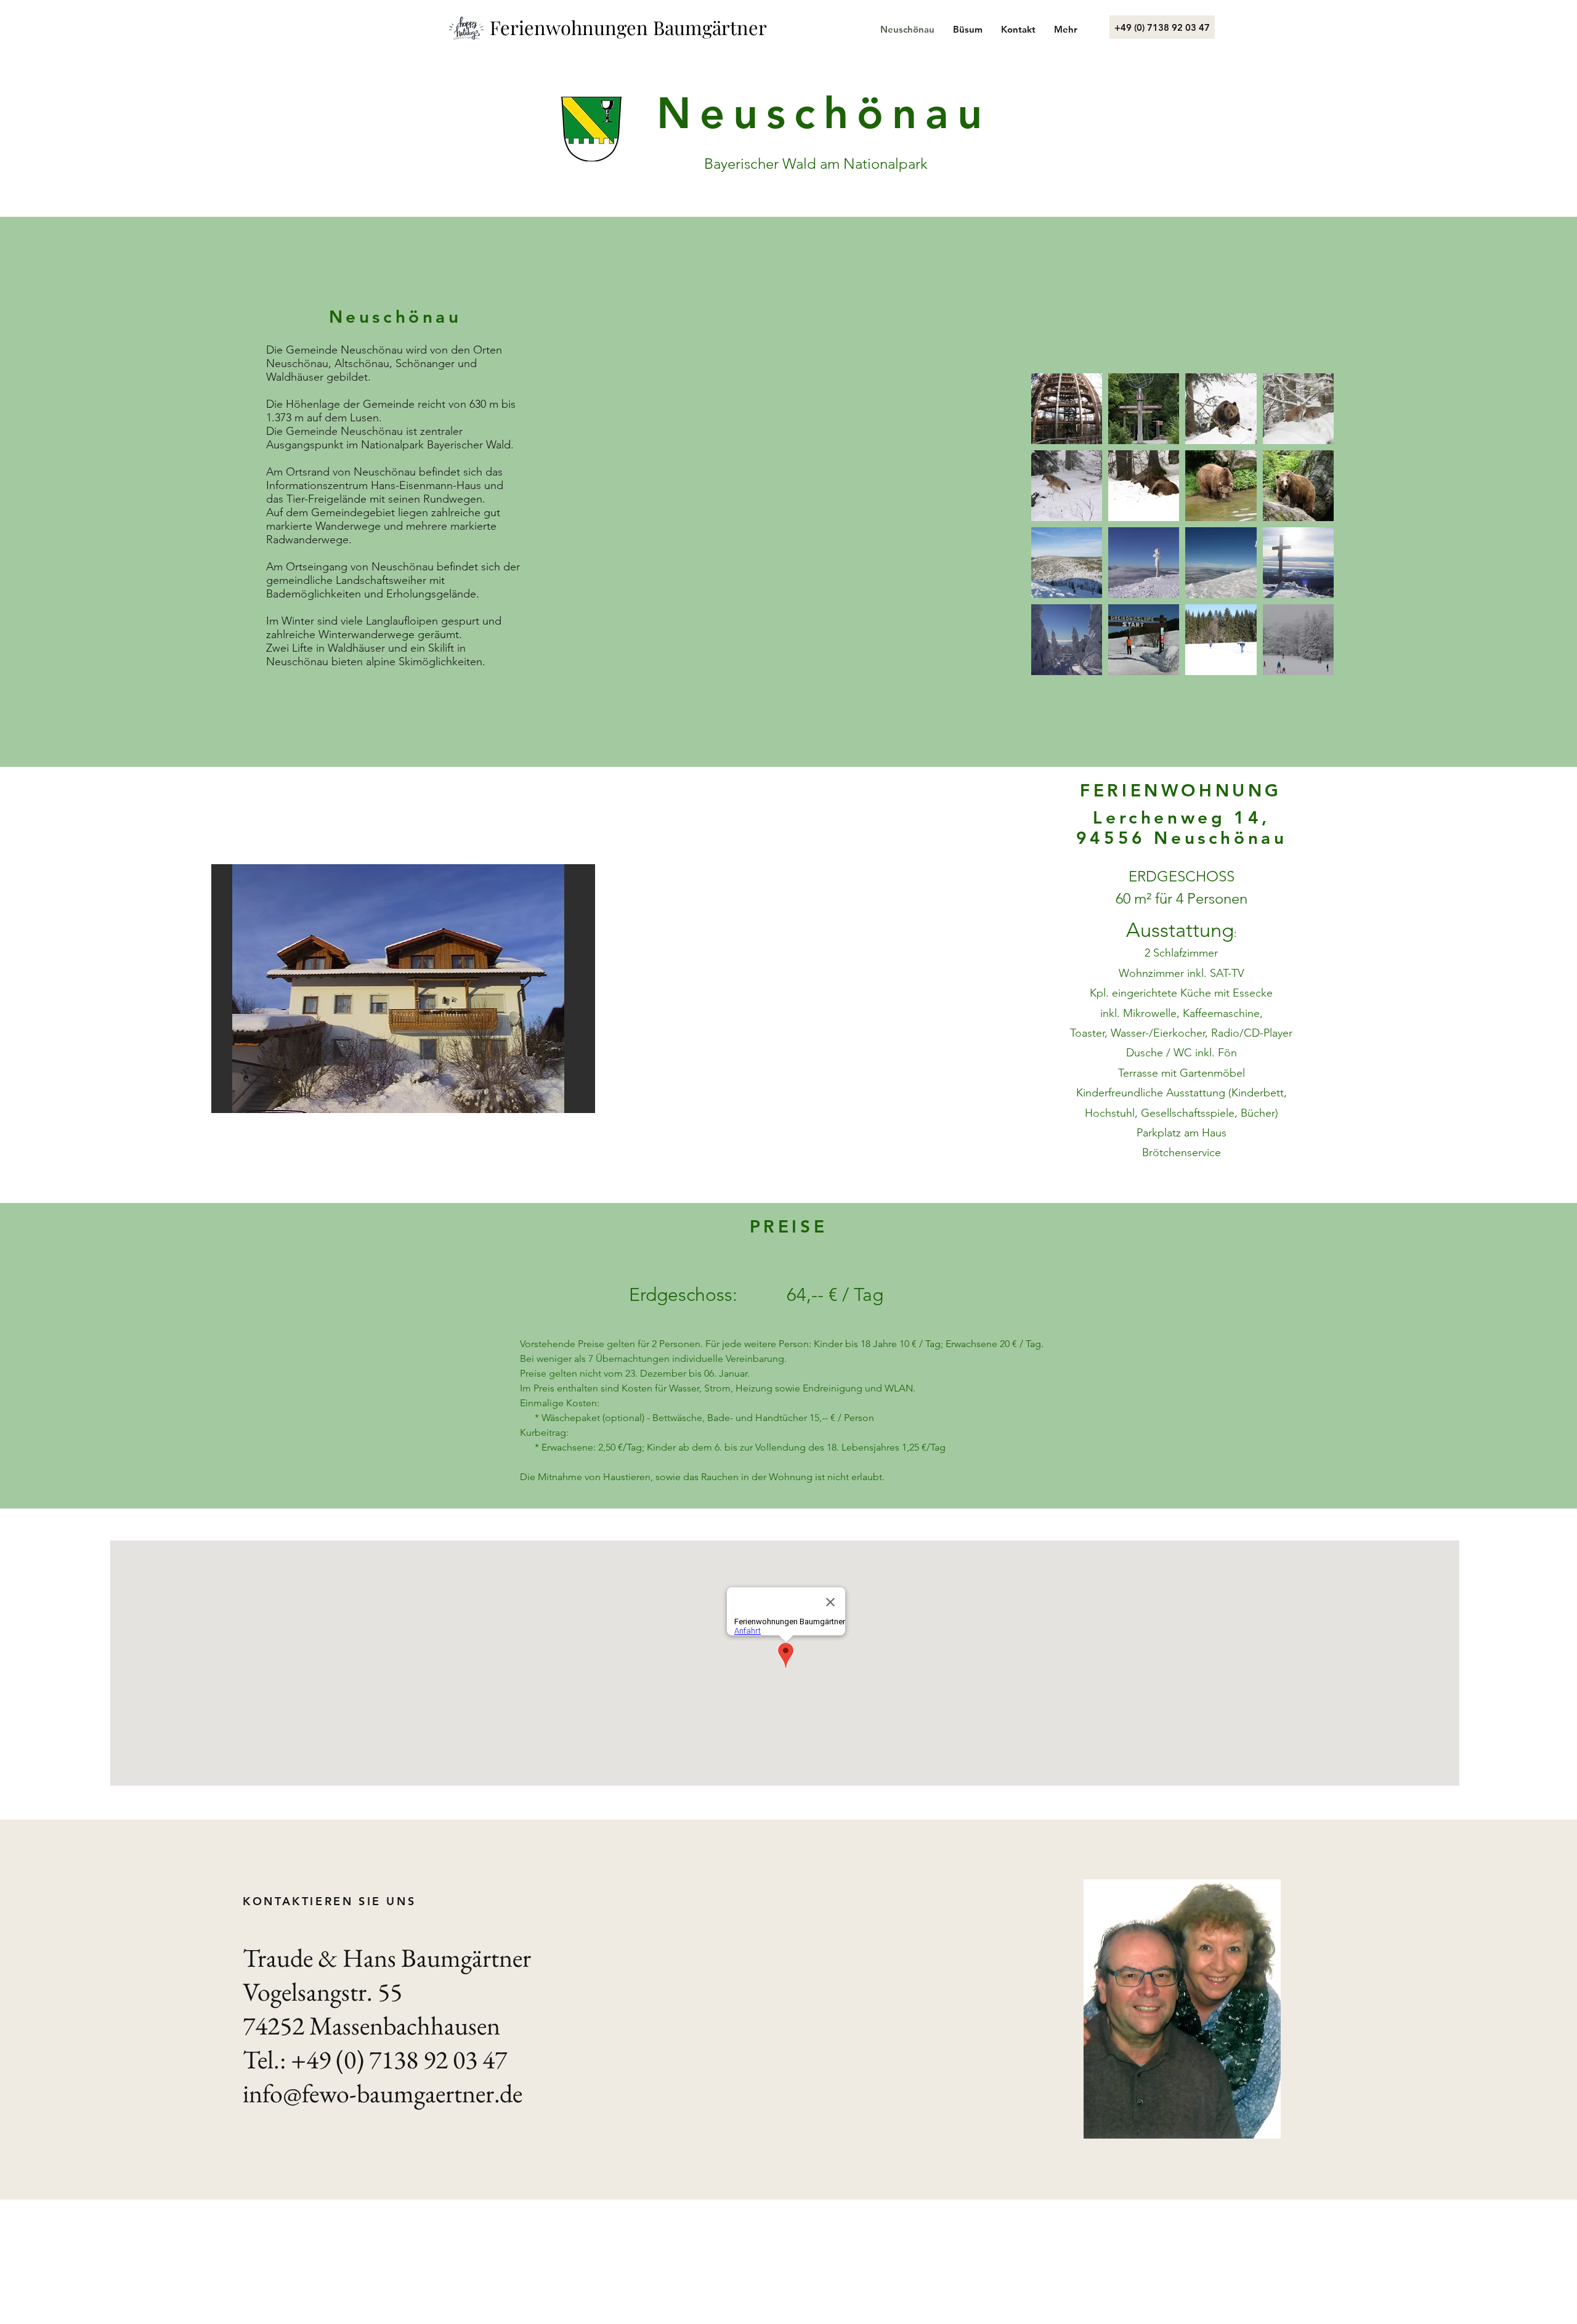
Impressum (289, 2160)
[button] (403, 989)
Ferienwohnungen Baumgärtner (628, 27)
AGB (440, 2160)
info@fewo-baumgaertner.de (383, 2093)
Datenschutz (368, 2160)
